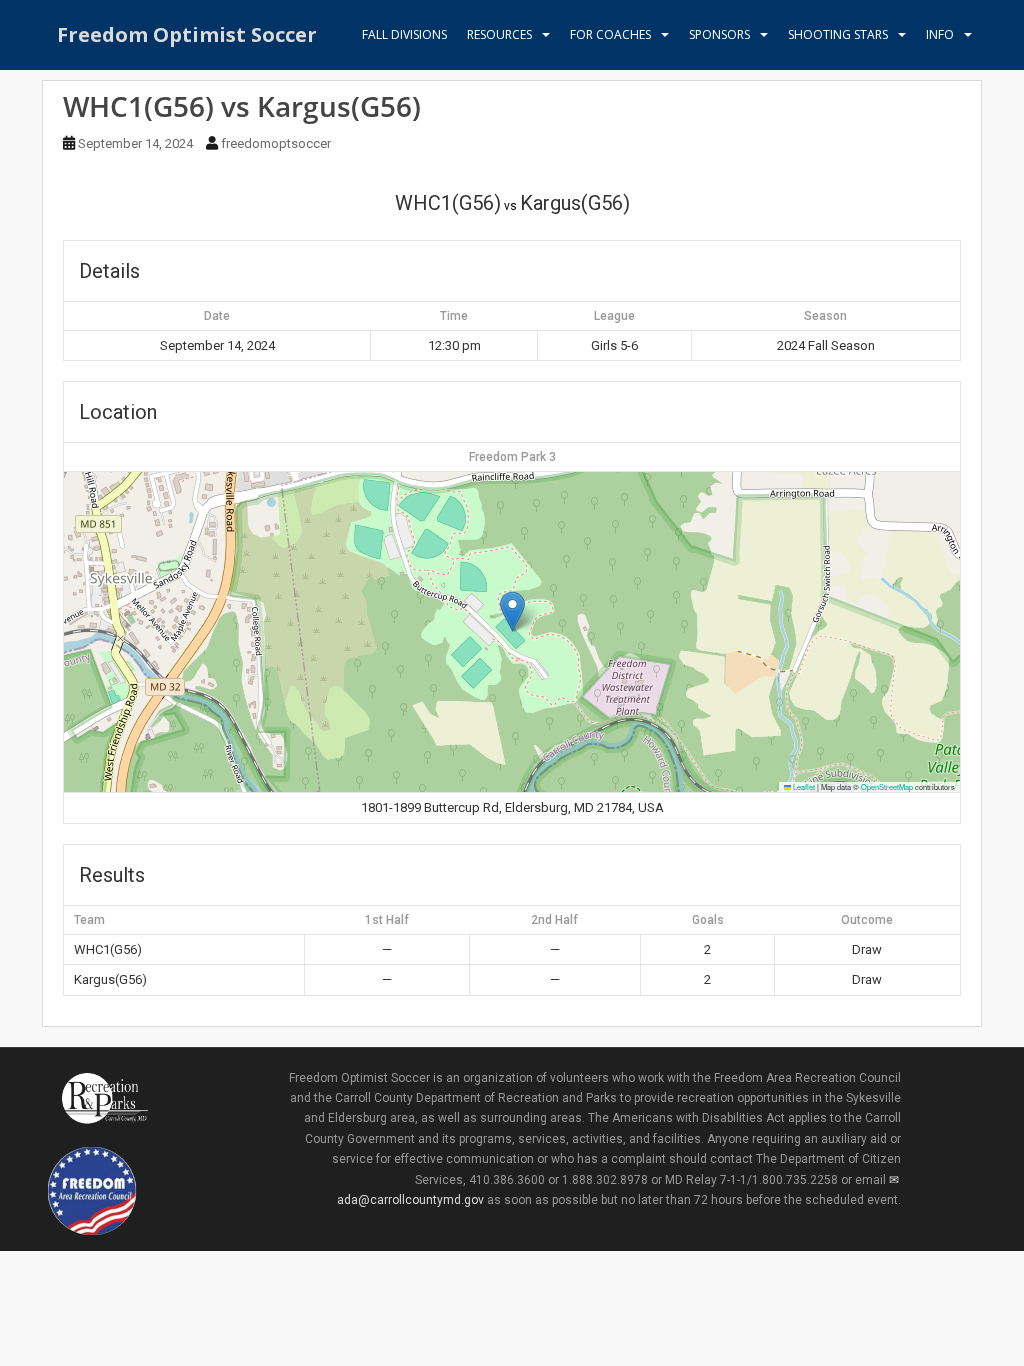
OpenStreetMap (887, 786)
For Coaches (610, 34)
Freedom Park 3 (512, 457)
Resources (499, 34)
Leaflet (803, 786)
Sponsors (719, 34)
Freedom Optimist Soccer (187, 34)
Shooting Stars (838, 34)
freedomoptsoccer (276, 143)
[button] (512, 611)
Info (940, 34)
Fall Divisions (404, 34)
